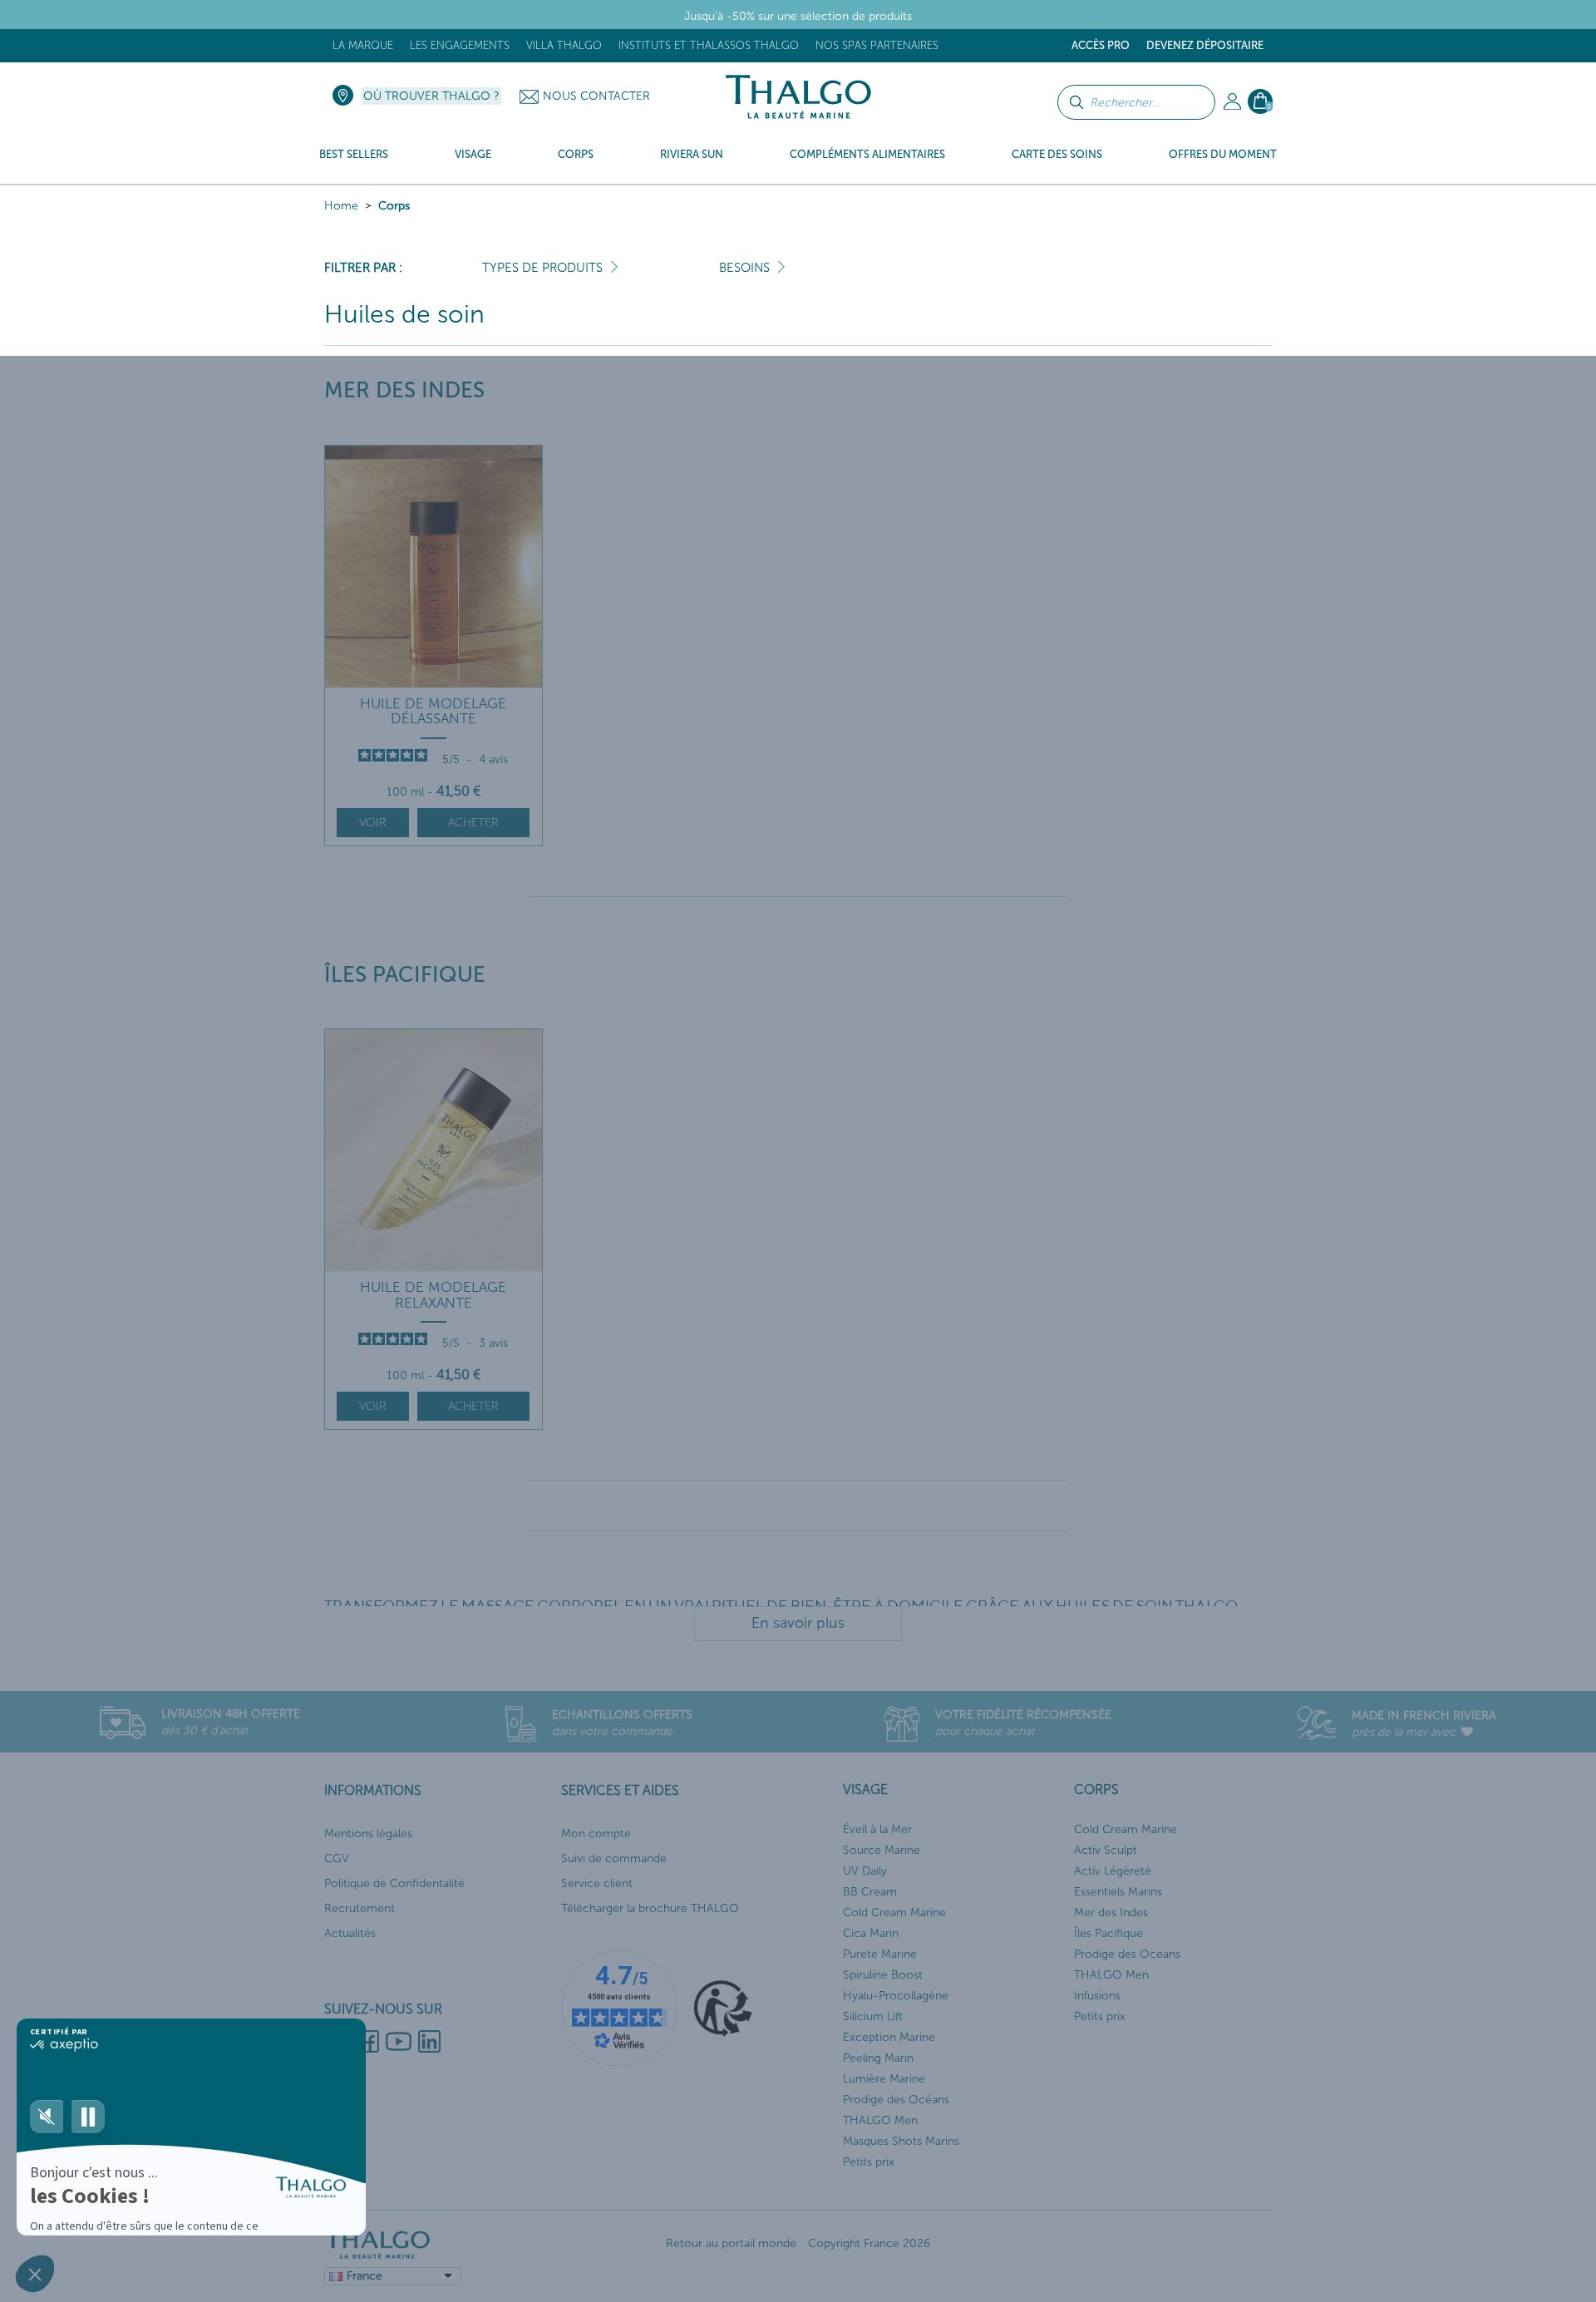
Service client (597, 1883)
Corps (394, 206)
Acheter (473, 823)
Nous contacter (596, 96)
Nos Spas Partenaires (877, 45)
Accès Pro (1101, 45)
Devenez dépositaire (1205, 45)
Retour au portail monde (731, 2243)
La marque (363, 45)
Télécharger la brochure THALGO (650, 1908)
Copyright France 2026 (869, 2243)
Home (341, 206)
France (365, 2276)
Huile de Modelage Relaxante (433, 1295)
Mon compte (596, 1834)
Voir (373, 823)
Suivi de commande (614, 1858)
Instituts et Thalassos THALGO (709, 45)
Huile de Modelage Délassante (433, 711)
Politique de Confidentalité (394, 1883)
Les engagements (460, 45)
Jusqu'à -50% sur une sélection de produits (798, 16)
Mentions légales (368, 1834)
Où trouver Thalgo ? (431, 96)
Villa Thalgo (564, 45)
